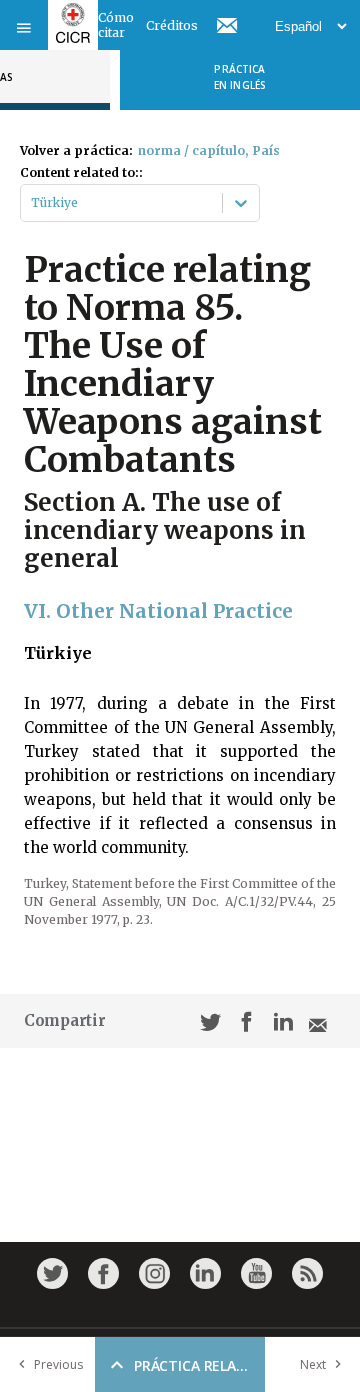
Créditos (172, 25)
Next (313, 1364)
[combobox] (32, 203)
